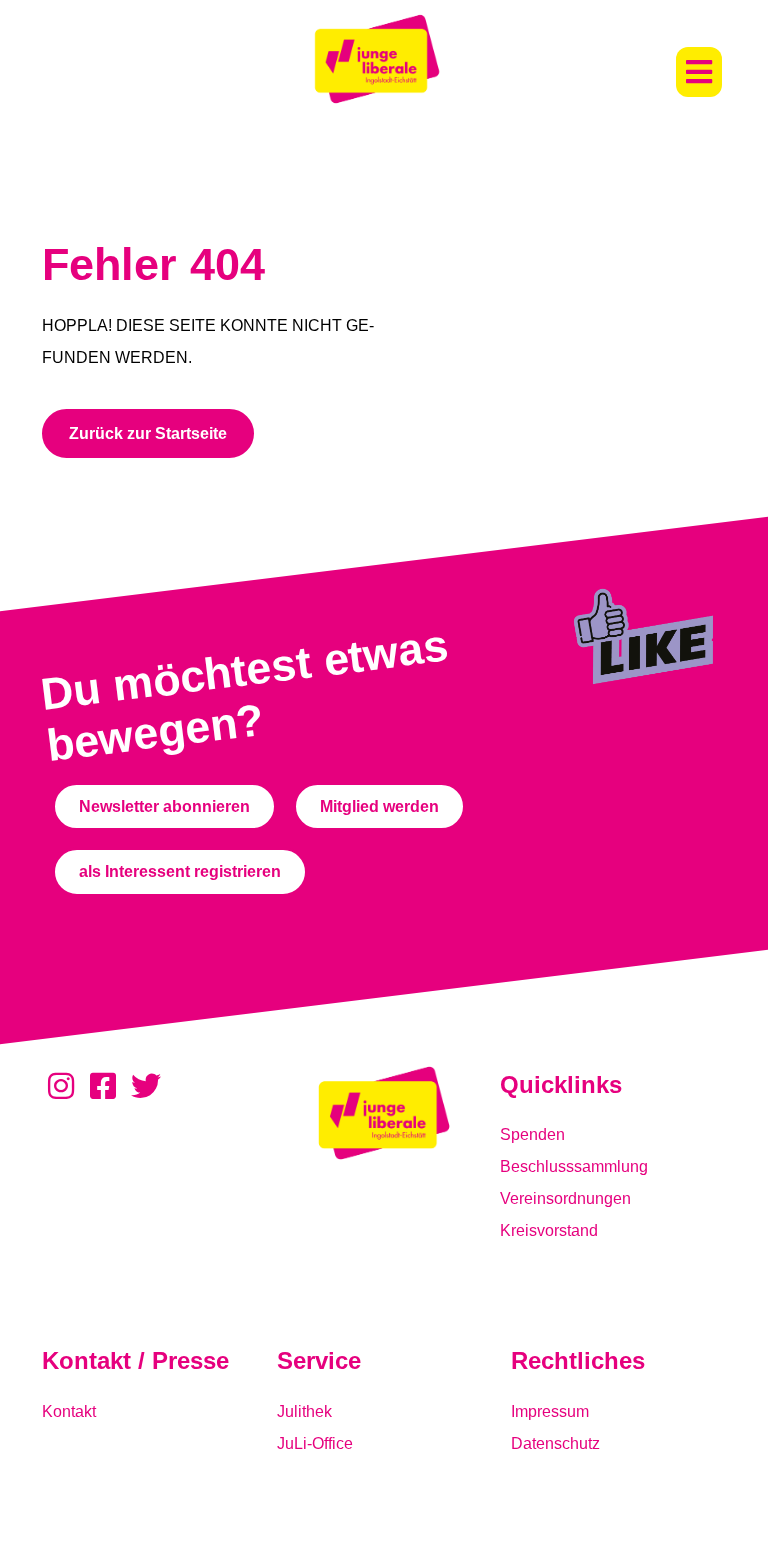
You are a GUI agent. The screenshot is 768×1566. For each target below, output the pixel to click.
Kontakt (69, 1411)
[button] (699, 72)
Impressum (550, 1411)
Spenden (532, 1134)
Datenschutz (555, 1443)
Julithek (304, 1411)
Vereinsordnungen (565, 1198)
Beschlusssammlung (574, 1166)
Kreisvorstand (549, 1230)
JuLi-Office (315, 1443)
